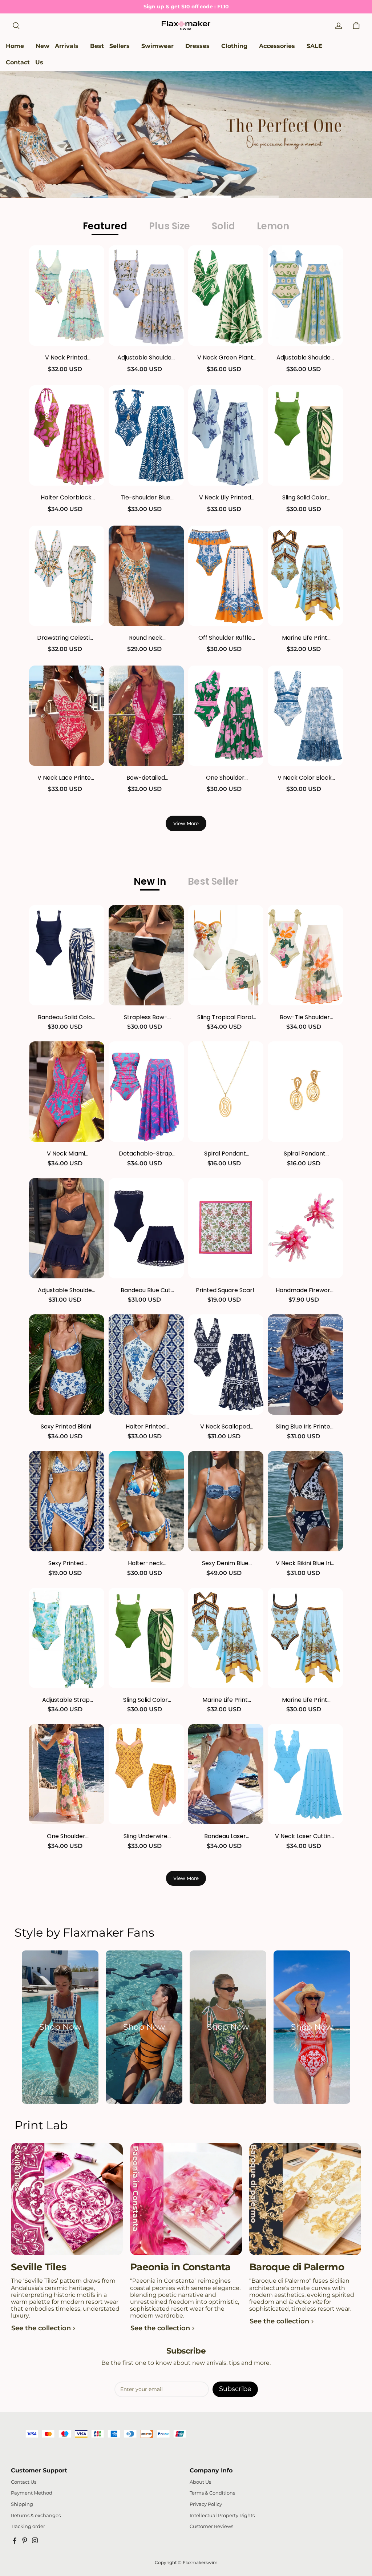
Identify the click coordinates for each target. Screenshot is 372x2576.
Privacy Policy (206, 2504)
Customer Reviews (211, 2526)
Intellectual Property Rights (222, 2515)
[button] (16, 26)
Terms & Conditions (212, 2493)
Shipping (22, 2504)
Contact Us (24, 2482)
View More (186, 823)
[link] (157, 46)
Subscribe (235, 2389)
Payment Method (32, 2493)
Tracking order (28, 2526)
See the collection (41, 2328)
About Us (200, 2482)
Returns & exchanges (36, 2515)
